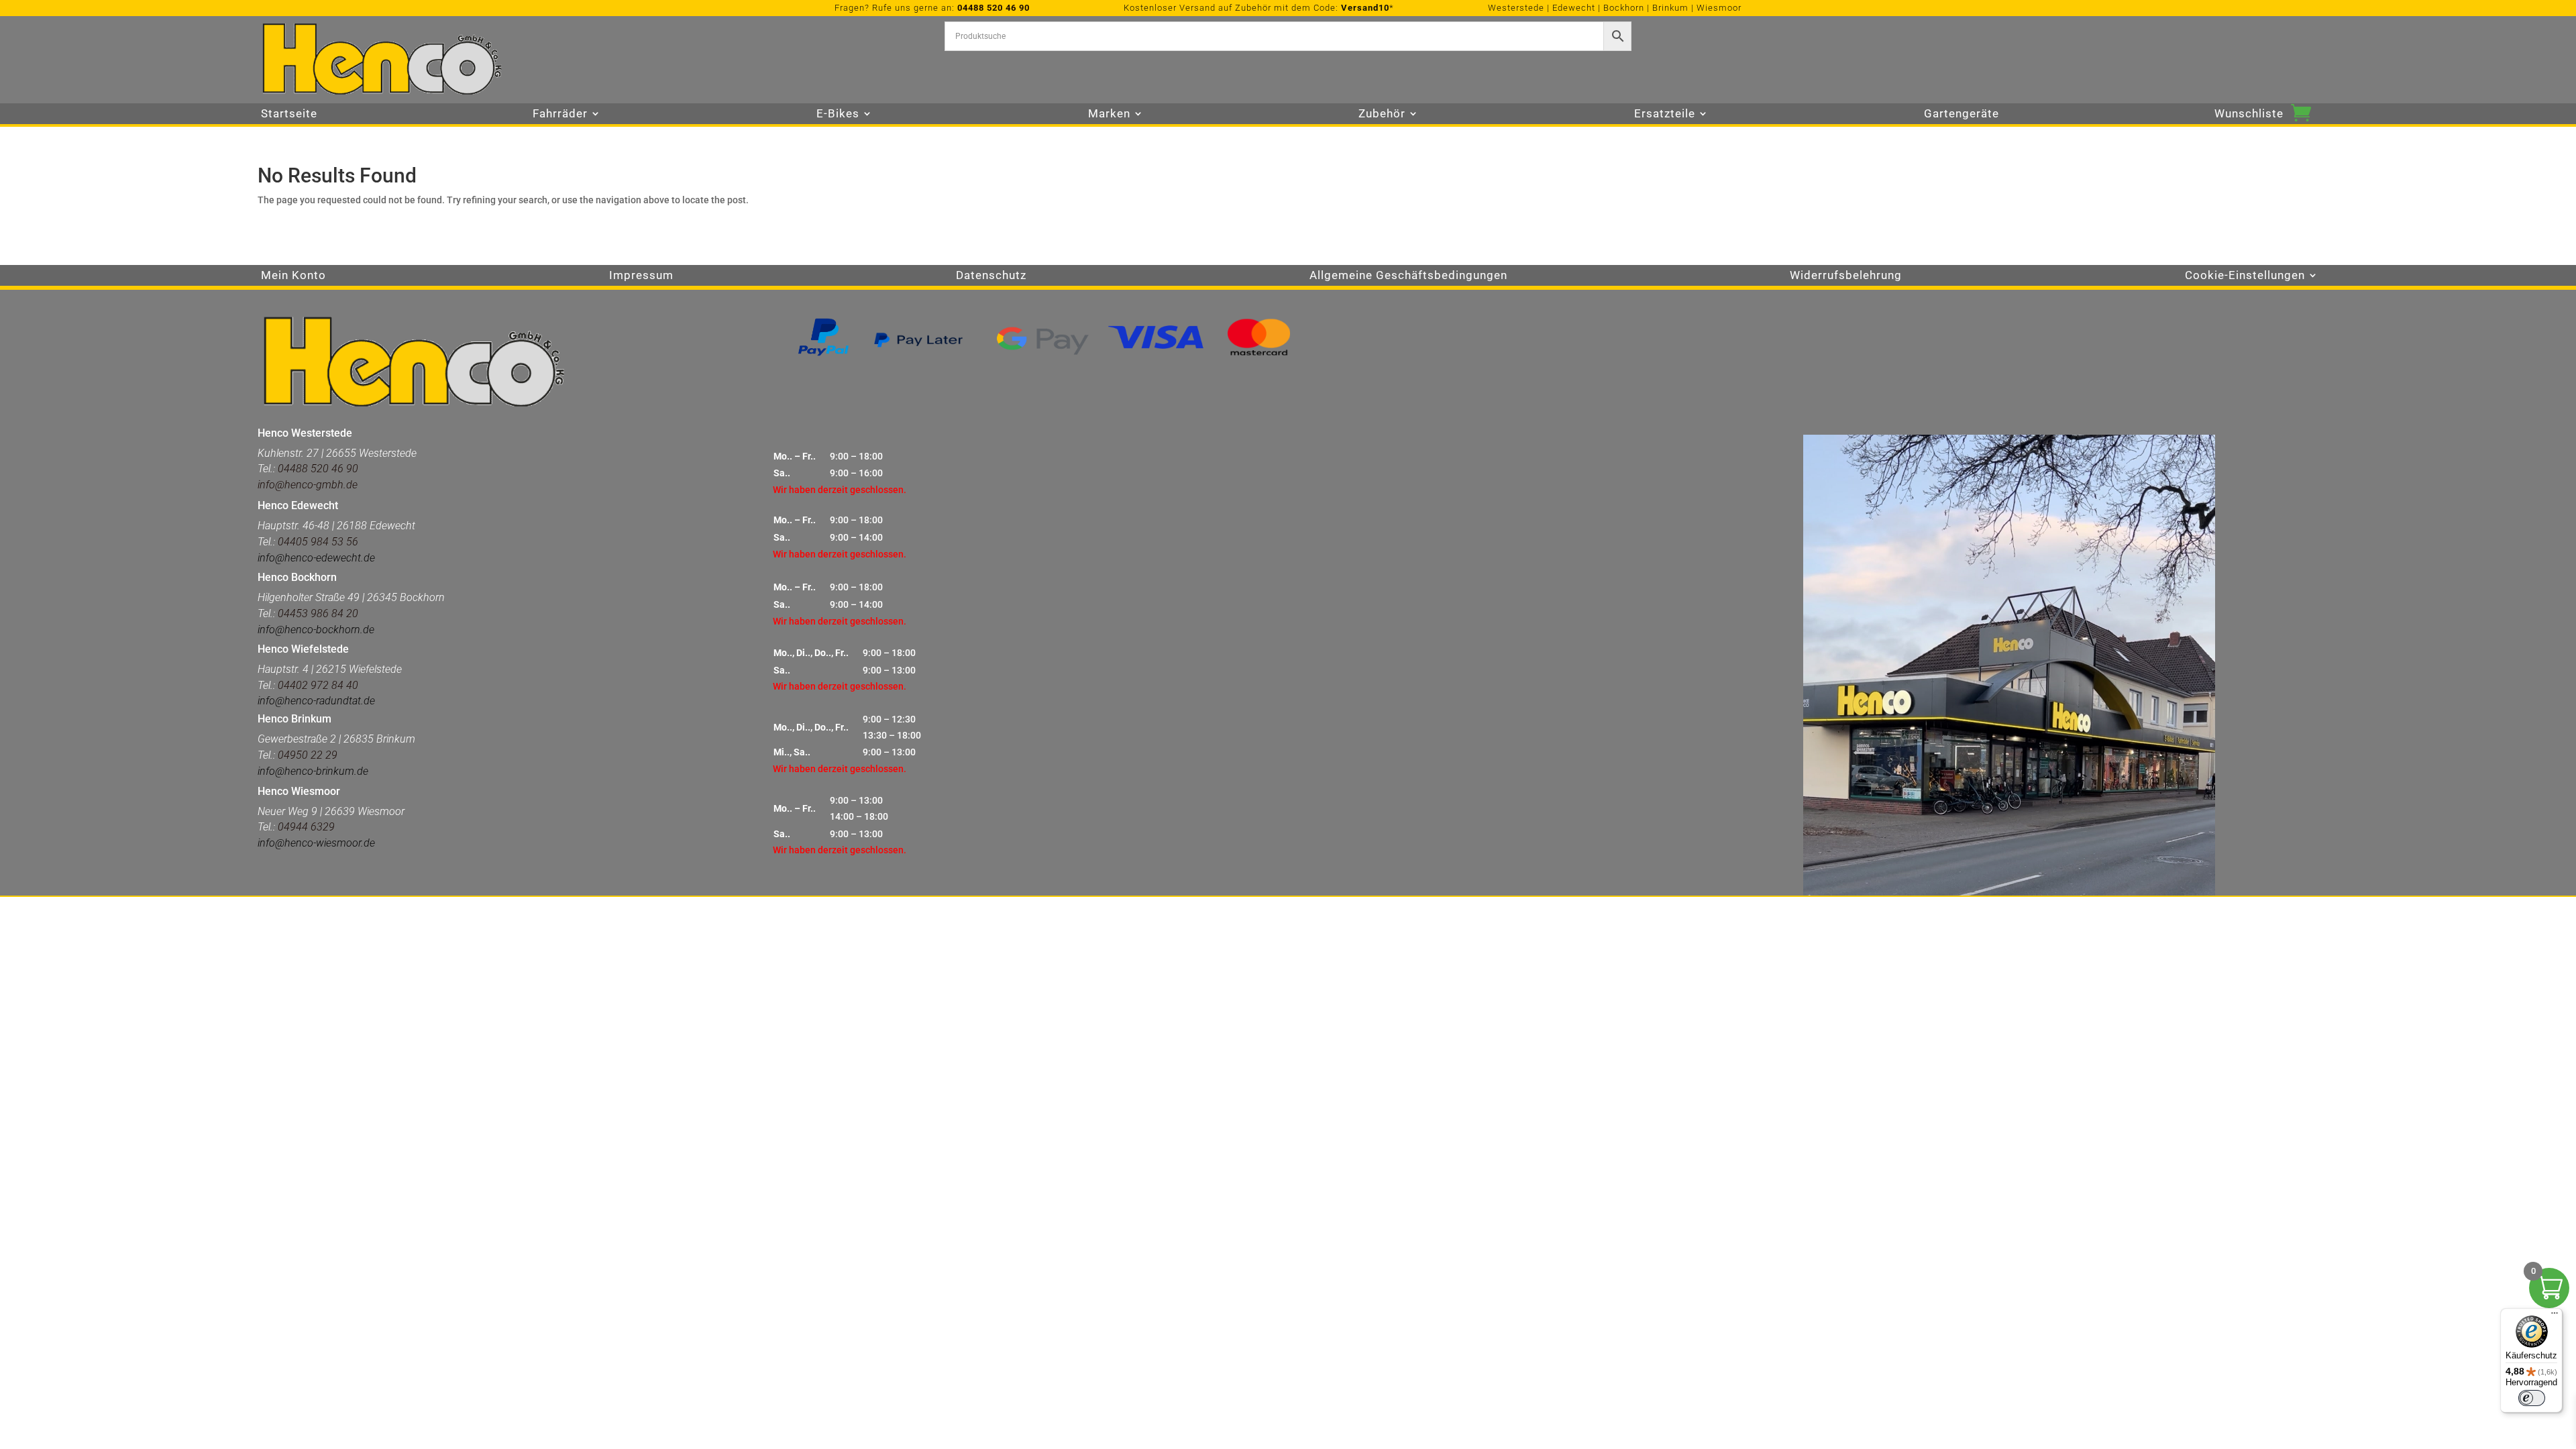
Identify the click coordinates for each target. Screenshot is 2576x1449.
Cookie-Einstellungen (2245, 276)
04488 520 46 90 (994, 8)
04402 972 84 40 (318, 685)
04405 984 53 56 (318, 542)
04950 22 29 (308, 755)
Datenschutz (991, 276)
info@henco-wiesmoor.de (316, 843)
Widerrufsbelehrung (1846, 276)
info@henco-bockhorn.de (316, 630)
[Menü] (2555, 1316)
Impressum (641, 276)
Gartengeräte (1962, 114)
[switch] (2532, 1398)
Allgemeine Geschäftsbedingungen (1408, 276)
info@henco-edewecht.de (316, 558)
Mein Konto (293, 276)
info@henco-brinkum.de (313, 771)
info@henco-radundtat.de (316, 701)
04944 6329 (306, 827)
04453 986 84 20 (317, 613)
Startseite (289, 114)
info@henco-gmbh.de (308, 485)
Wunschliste (2249, 114)
